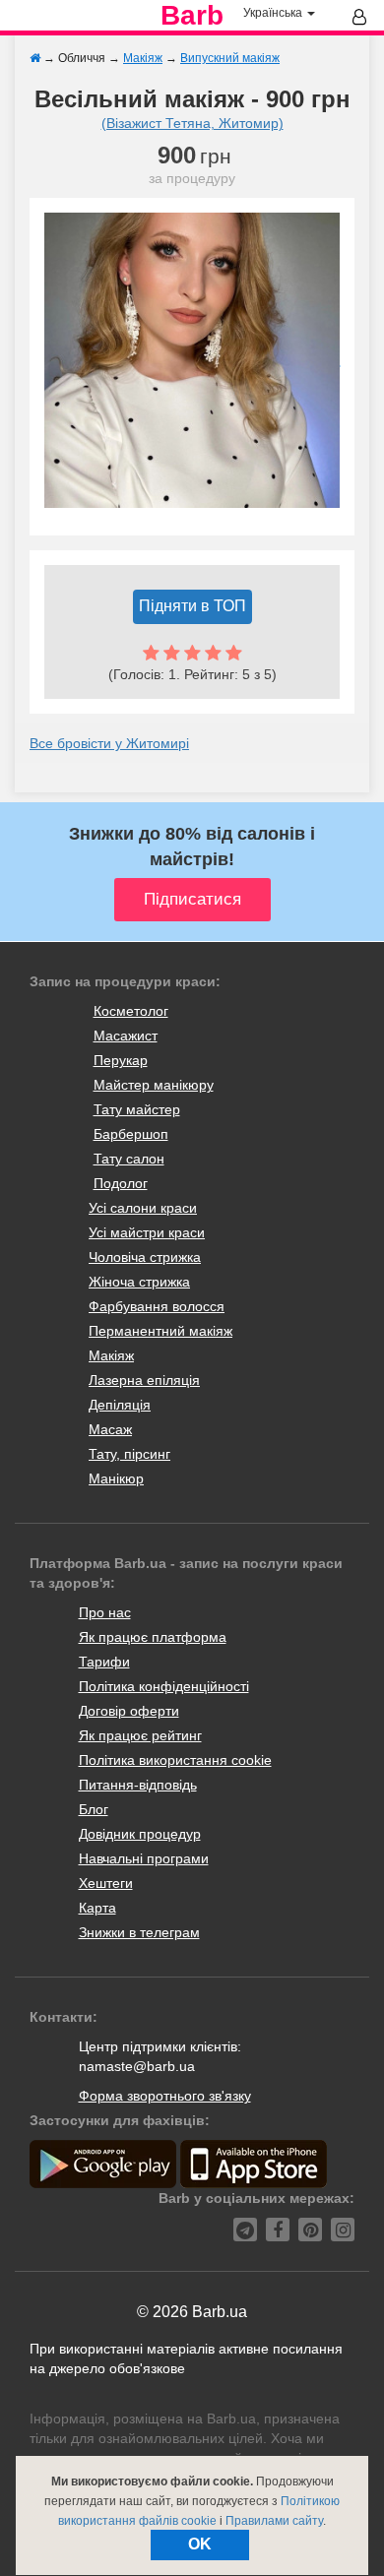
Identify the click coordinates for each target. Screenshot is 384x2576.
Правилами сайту (274, 2521)
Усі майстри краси (147, 1232)
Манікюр (116, 1478)
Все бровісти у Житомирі (109, 743)
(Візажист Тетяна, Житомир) (192, 123)
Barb (192, 16)
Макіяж (111, 1355)
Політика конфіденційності (164, 1686)
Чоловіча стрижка (145, 1257)
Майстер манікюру (154, 1085)
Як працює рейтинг (140, 1735)
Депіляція (120, 1405)
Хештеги (106, 1883)
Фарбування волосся (157, 1306)
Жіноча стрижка (139, 1282)
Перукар (121, 1060)
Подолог (121, 1183)
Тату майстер (137, 1109)
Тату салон (129, 1159)
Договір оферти (129, 1711)
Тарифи (104, 1662)
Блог (94, 1809)
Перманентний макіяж (160, 1331)
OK (200, 2544)
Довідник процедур (140, 1834)
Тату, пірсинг (129, 1454)
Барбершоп (131, 1134)
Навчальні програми (144, 1858)
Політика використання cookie (175, 1760)
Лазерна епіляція (144, 1380)
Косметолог (131, 1011)
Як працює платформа (153, 1637)
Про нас (105, 1612)
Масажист (126, 1036)
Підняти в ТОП (192, 606)
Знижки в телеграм (139, 1932)
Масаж (110, 1429)
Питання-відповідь (138, 1785)
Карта (97, 1908)
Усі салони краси (143, 1208)
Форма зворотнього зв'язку (165, 2096)
